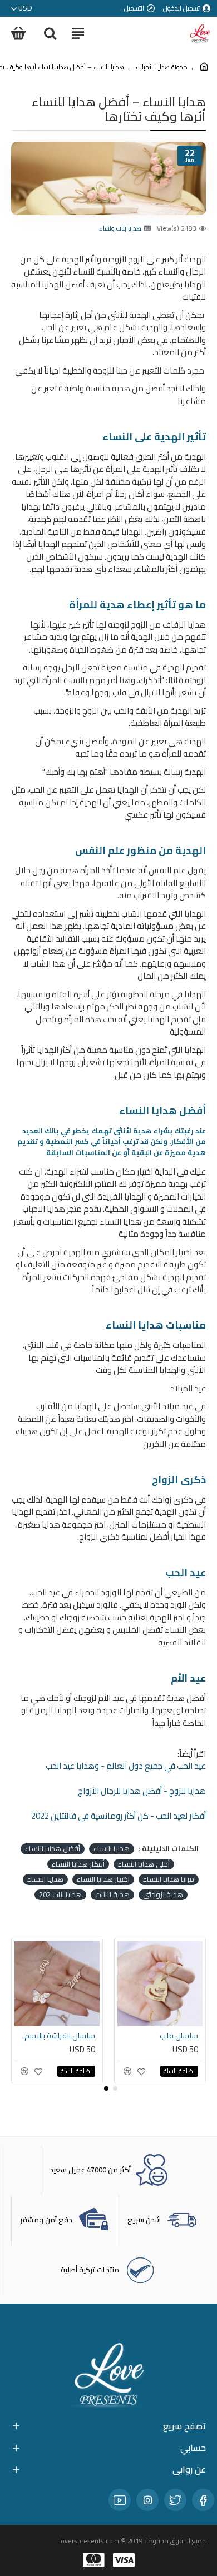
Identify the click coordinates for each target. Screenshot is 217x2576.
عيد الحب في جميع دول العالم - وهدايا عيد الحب (126, 1766)
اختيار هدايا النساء (103, 1879)
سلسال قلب (179, 2036)
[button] (115, 2088)
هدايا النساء (112, 1849)
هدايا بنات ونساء (120, 228)
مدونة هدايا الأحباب (162, 67)
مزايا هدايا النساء (169, 1879)
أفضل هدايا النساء (53, 1849)
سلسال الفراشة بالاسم (60, 2036)
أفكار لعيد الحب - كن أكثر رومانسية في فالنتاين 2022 (119, 1816)
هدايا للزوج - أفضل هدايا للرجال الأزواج (142, 1791)
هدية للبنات (112, 1895)
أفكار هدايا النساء (78, 1864)
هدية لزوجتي (163, 1895)
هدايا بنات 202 (60, 1895)
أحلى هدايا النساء (144, 1864)
